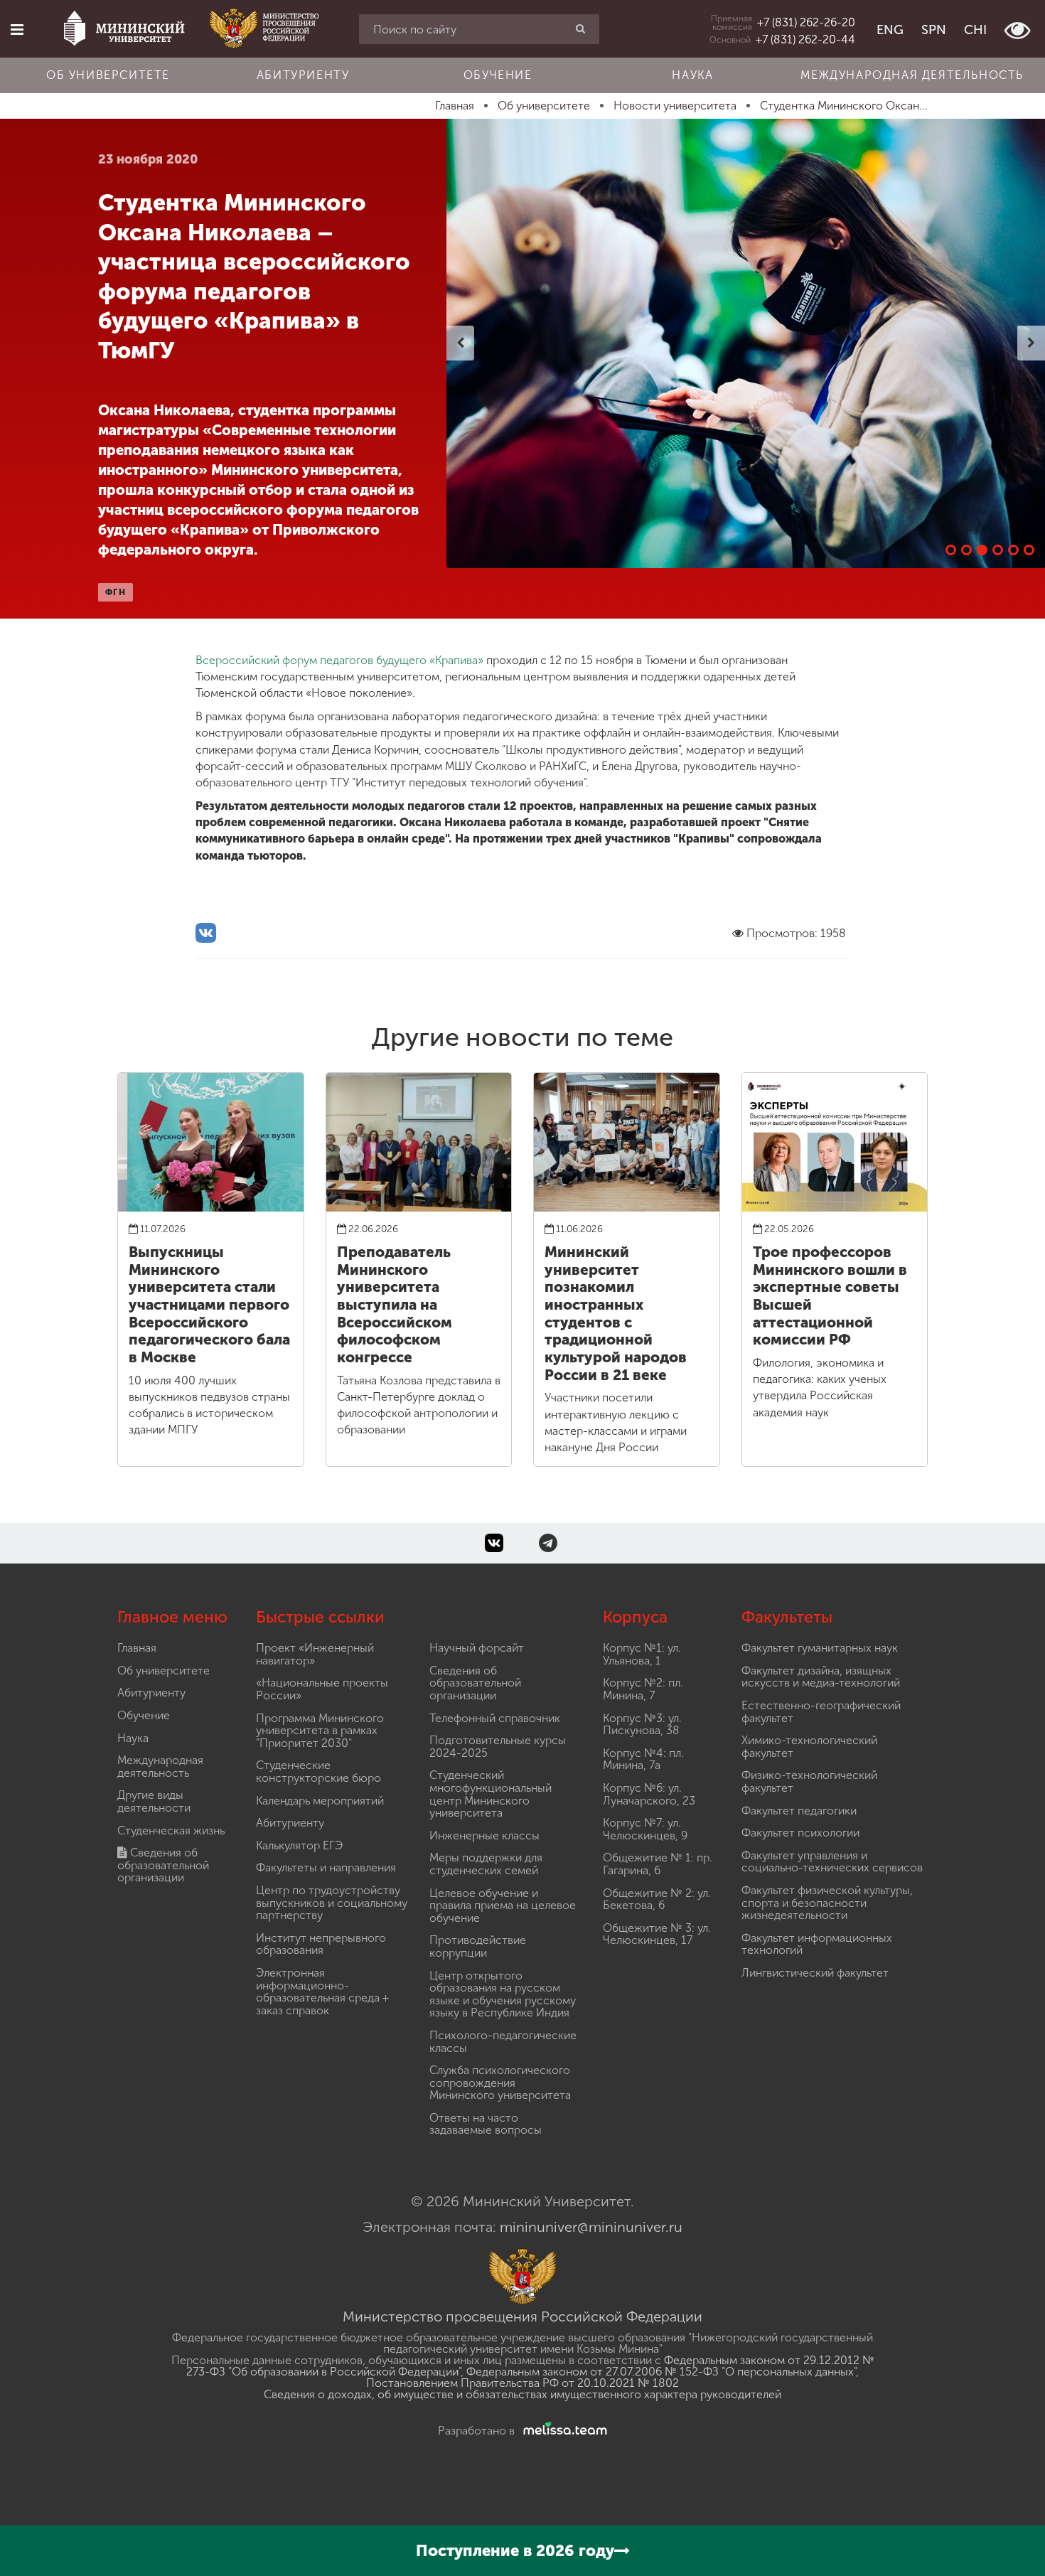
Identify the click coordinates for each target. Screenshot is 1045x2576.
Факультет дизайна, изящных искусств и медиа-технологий (821, 1677)
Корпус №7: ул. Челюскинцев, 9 (645, 1829)
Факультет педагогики (799, 1811)
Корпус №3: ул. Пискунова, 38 (642, 1725)
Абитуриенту (303, 75)
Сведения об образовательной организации (163, 1865)
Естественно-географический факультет (821, 1712)
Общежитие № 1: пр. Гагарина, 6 (658, 1864)
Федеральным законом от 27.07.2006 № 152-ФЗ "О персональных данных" (661, 2372)
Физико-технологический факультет (809, 1781)
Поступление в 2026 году (515, 2551)
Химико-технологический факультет (809, 1747)
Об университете (108, 75)
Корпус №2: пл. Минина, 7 (643, 1689)
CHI (975, 30)
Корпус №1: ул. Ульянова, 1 (642, 1654)
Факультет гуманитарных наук (820, 1648)
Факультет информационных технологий (817, 1944)
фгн (116, 592)
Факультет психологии (800, 1833)
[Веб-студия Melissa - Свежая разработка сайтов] (562, 2431)
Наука (692, 75)
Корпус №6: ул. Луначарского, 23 (649, 1794)
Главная (137, 1648)
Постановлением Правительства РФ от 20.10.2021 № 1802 (522, 2383)
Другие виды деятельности (154, 1801)
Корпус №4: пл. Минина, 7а (643, 1759)
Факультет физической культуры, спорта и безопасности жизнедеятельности (827, 1903)
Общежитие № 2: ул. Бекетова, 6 (657, 1899)
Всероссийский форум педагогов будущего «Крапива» (341, 660)
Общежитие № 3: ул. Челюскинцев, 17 (657, 1934)
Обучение (498, 75)
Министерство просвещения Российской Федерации (522, 2316)
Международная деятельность (912, 75)
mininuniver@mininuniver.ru (591, 2227)
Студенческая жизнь (171, 1831)
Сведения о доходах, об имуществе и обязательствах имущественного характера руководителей (522, 2394)
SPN (934, 30)
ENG (890, 30)
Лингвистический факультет (815, 1973)
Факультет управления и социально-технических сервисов (832, 1862)
